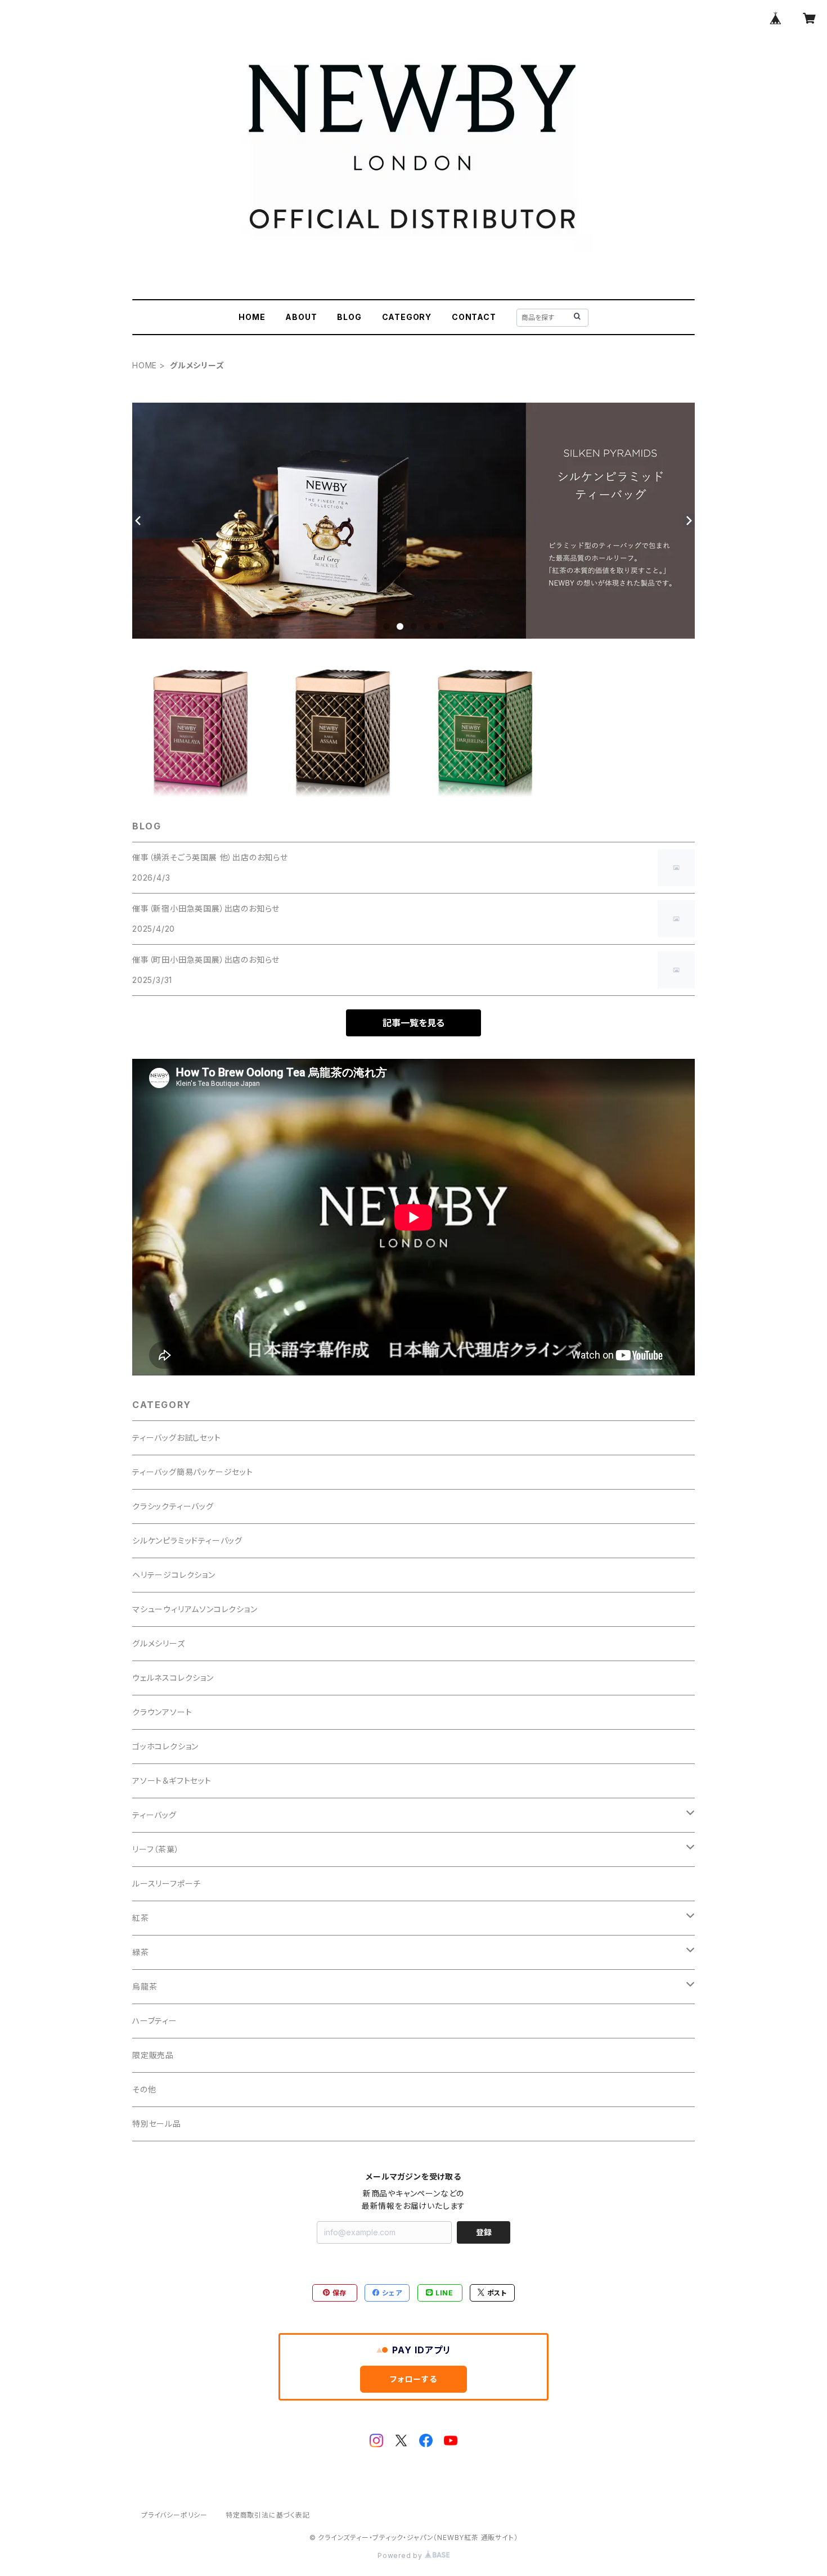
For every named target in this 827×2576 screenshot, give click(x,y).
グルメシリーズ (159, 1643)
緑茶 (141, 1952)
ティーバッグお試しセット (177, 1438)
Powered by (401, 2555)
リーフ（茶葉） (156, 1849)
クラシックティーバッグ (173, 1506)
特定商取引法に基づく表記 (268, 2515)
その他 (144, 2089)
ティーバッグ (154, 1815)
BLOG (349, 317)
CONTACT (474, 317)
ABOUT (301, 317)
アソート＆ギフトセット (172, 1781)
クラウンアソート (162, 1712)
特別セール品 (157, 2124)
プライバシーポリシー (174, 2515)
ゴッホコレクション (165, 1746)
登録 (484, 2232)
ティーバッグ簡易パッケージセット (193, 1472)
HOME (252, 317)
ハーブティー (155, 2021)
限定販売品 (153, 2055)
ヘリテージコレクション (174, 1575)
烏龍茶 (145, 1986)
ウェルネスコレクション (173, 1678)
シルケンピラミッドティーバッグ (187, 1540)
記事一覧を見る (414, 1023)
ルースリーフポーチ (167, 1883)
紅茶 (141, 1918)
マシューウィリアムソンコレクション (195, 1609)
